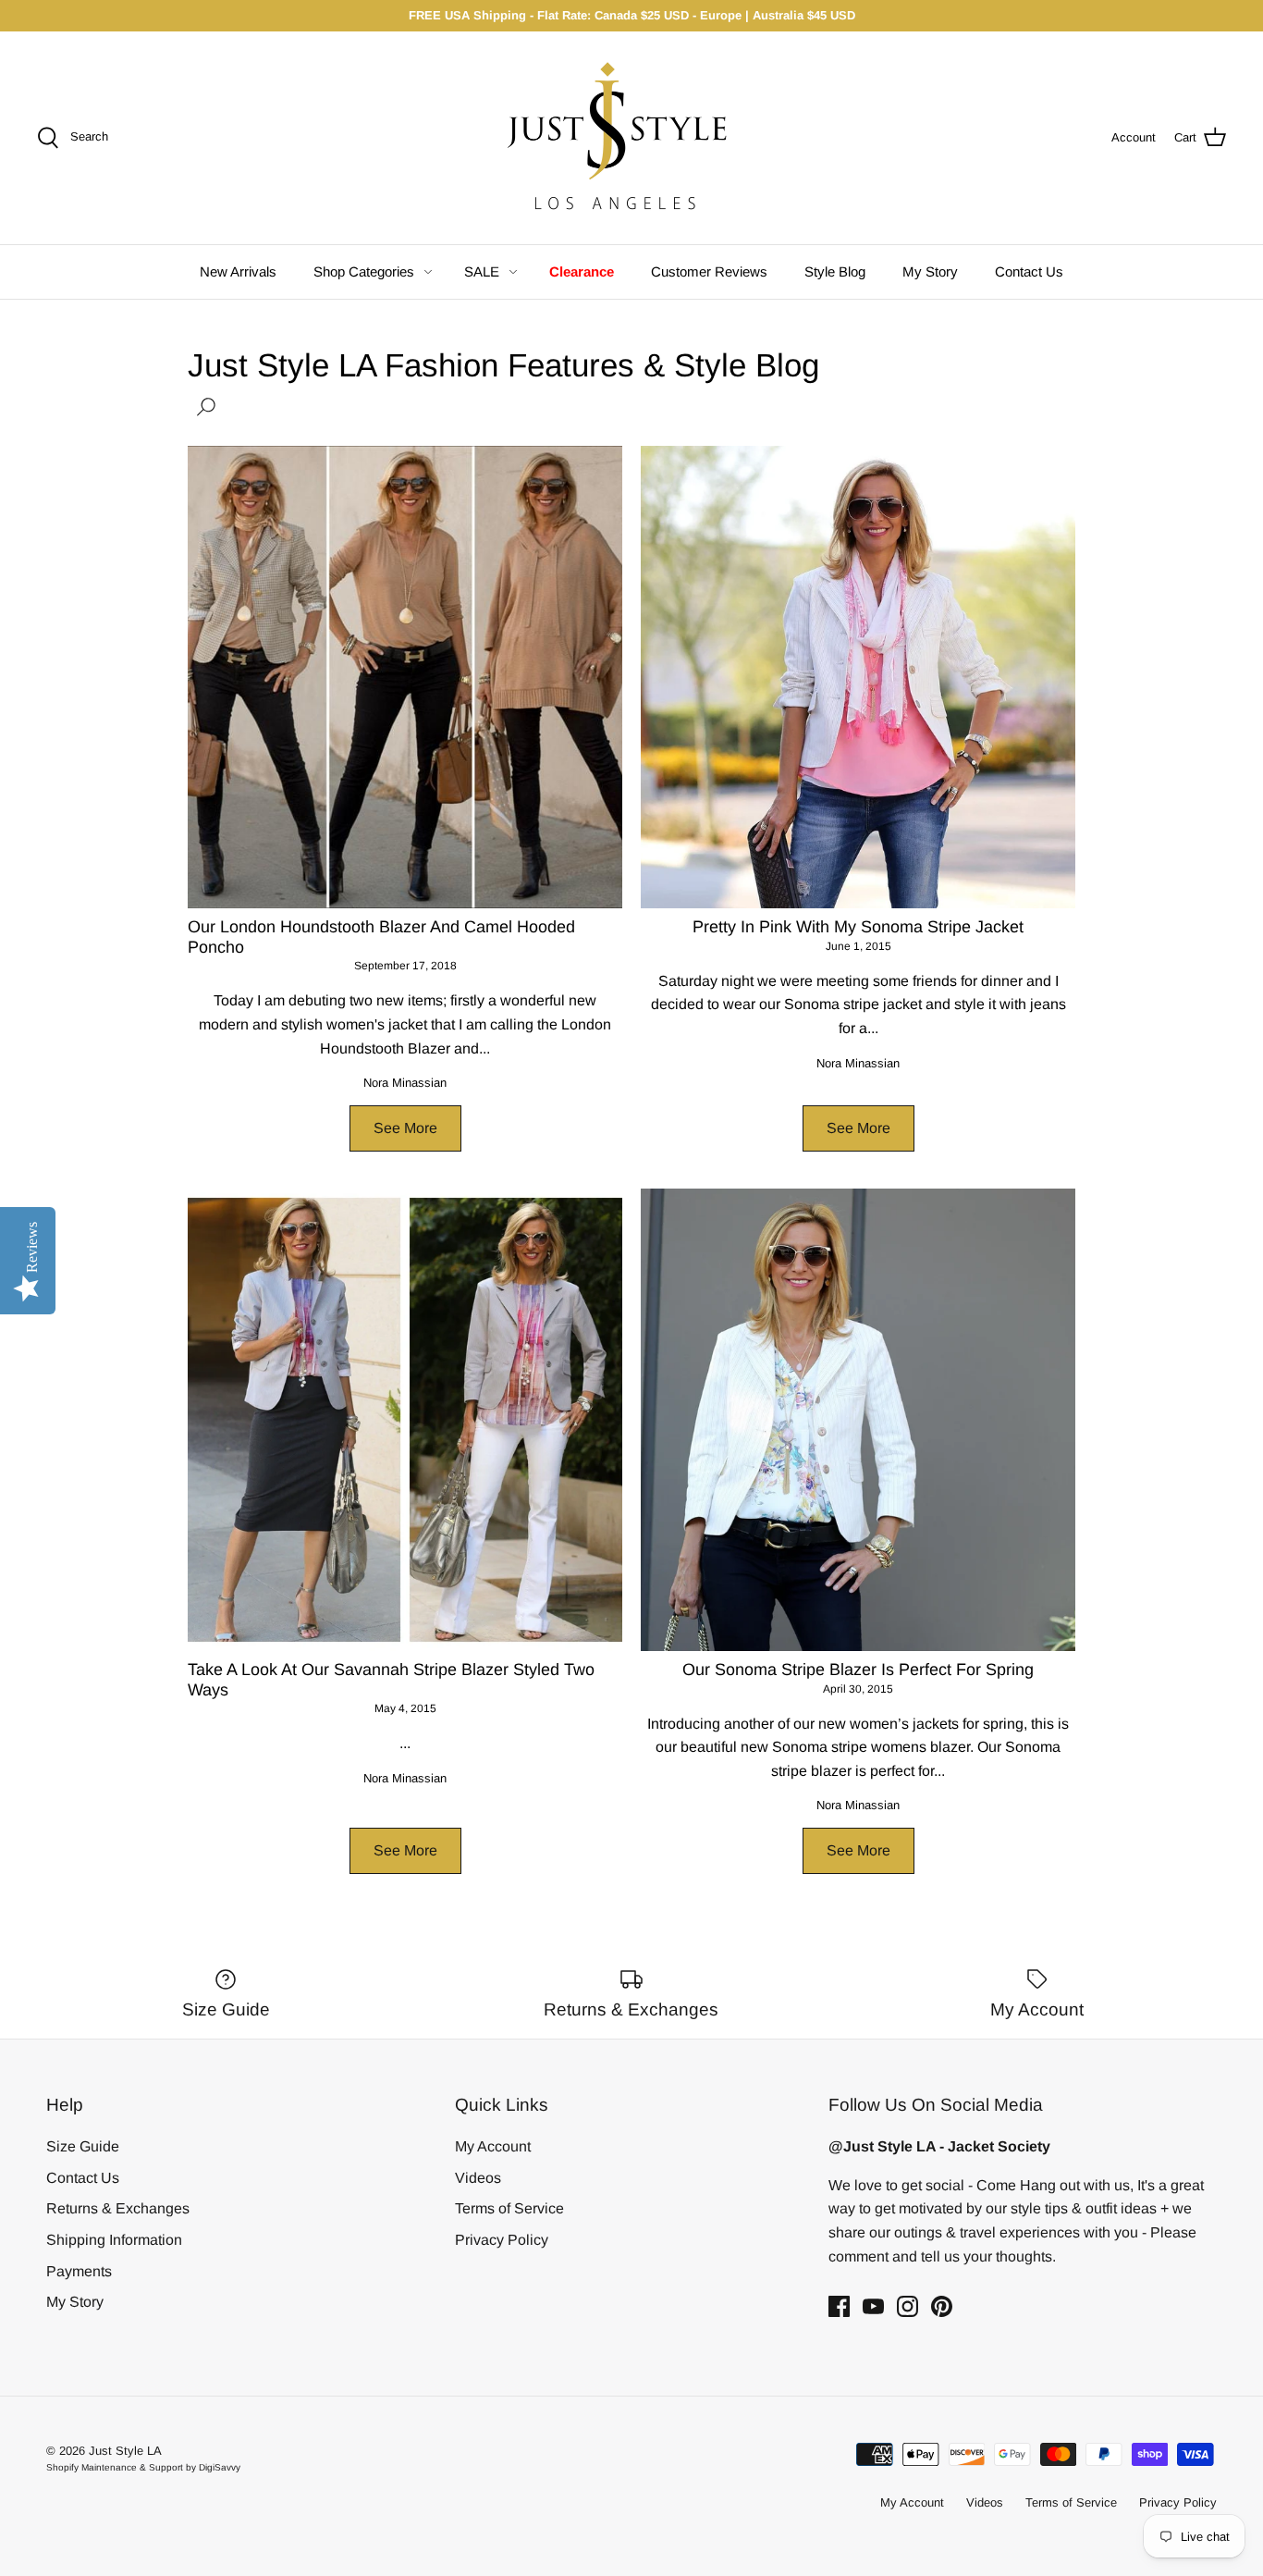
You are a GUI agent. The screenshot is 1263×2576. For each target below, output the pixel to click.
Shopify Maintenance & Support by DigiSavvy (143, 2467)
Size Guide (83, 2146)
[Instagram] (907, 2306)
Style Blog (835, 271)
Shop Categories (364, 271)
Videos (478, 2178)
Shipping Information (114, 2240)
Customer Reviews (709, 271)
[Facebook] (839, 2306)
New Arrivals (238, 271)
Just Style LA (125, 2451)
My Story (930, 271)
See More (405, 1128)
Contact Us (1029, 271)
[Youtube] (873, 2306)
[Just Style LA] (631, 138)
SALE (482, 271)
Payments (79, 2271)
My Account (493, 2146)
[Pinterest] (942, 2306)
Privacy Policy (502, 2240)
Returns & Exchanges (118, 2208)
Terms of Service (509, 2208)
